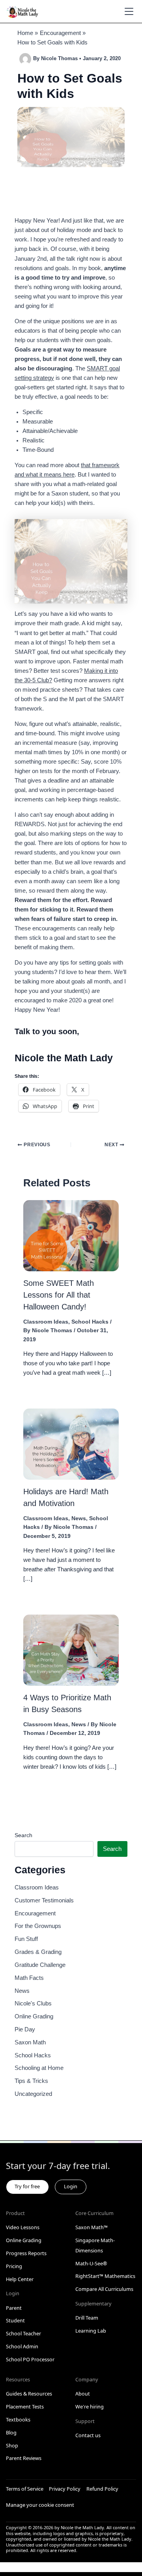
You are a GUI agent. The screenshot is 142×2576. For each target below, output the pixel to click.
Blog (11, 2432)
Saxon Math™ (92, 2227)
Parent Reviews (24, 2458)
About (83, 2394)
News (79, 1518)
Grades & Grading (38, 1952)
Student (15, 2320)
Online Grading (34, 2016)
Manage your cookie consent (40, 2505)
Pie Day (25, 2029)
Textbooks (18, 2419)
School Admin (22, 2346)
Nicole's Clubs (33, 2003)
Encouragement (35, 1913)
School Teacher (23, 2333)
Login (71, 2186)
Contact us (88, 2435)
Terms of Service (25, 2489)
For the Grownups (38, 1926)
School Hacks (90, 1322)
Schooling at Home (39, 2068)
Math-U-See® (91, 2263)
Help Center (20, 2279)
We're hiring (90, 2407)
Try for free (27, 2186)
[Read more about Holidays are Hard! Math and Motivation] (71, 1444)
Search (23, 1835)
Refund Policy (102, 2489)
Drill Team (87, 2318)
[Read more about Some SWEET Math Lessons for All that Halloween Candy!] (71, 1235)
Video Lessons (23, 2227)
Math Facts (29, 1978)
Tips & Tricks (31, 2081)
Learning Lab (91, 2331)
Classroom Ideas (46, 1322)
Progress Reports (26, 2253)
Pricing (14, 2266)
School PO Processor (30, 2359)
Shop (12, 2445)
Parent (14, 2308)
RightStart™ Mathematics (105, 2276)
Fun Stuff (26, 1939)
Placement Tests (25, 2407)
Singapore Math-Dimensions (95, 2245)
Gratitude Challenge (40, 1965)
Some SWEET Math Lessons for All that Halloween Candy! (59, 1295)
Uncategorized (33, 2094)
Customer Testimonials (44, 1900)
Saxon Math (30, 2042)
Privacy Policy (65, 2489)
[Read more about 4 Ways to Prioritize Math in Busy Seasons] (71, 1650)
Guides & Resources (29, 2394)
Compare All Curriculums (104, 2289)
